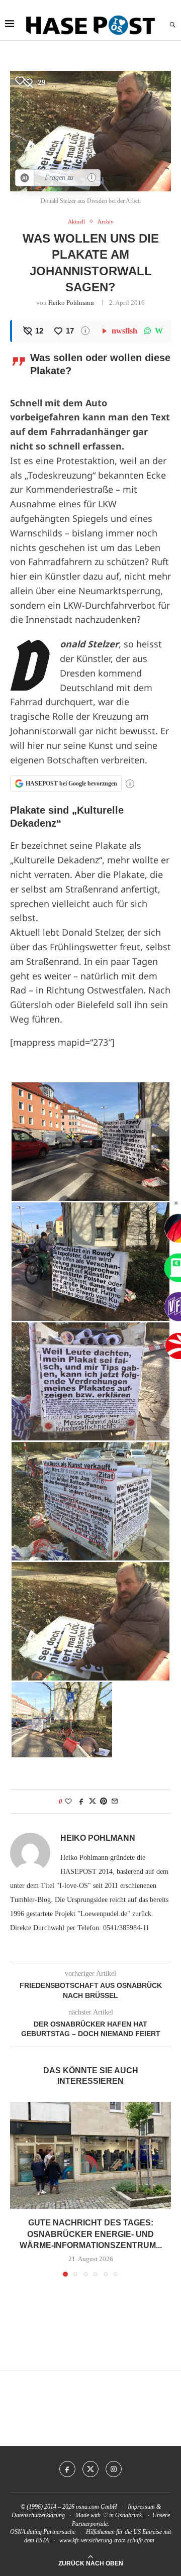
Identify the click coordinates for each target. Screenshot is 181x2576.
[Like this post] (68, 1802)
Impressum (141, 2507)
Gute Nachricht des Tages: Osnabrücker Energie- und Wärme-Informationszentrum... (91, 2234)
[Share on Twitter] (93, 1802)
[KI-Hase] (25, 178)
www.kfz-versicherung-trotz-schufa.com (107, 2540)
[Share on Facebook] (81, 1802)
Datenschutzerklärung (38, 2515)
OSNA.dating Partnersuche (43, 2532)
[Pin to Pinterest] (104, 1802)
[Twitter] (90, 2469)
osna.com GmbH (97, 2507)
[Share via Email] (115, 1802)
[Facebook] (67, 2469)
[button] (19, 2189)
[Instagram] (114, 2469)
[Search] (172, 25)
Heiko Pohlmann (71, 303)
